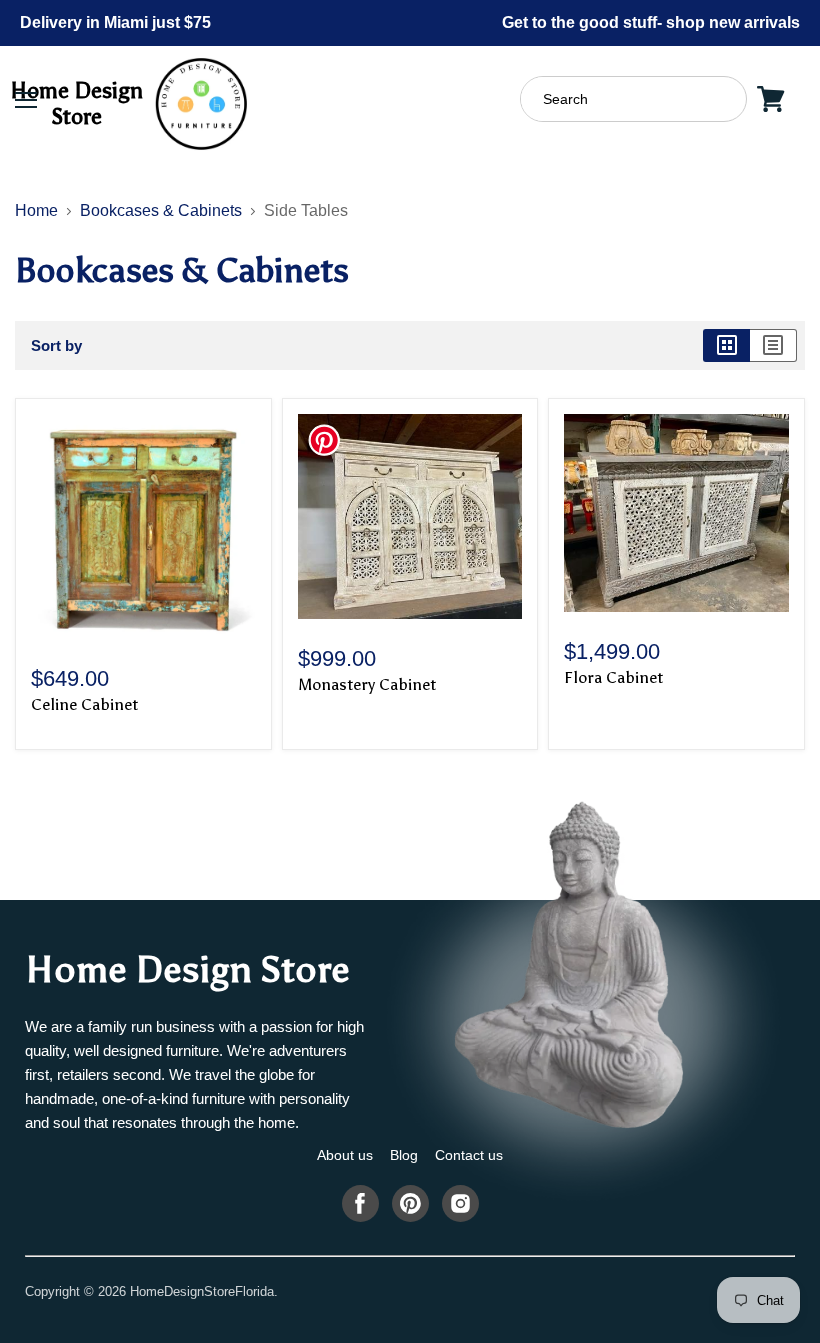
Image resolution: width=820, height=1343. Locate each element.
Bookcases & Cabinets (161, 210)
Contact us (469, 1155)
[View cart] (771, 99)
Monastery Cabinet (367, 684)
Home (36, 210)
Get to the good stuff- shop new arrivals (651, 22)
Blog (404, 1155)
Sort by (56, 345)
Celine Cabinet (84, 704)
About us (345, 1155)
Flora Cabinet (613, 677)
